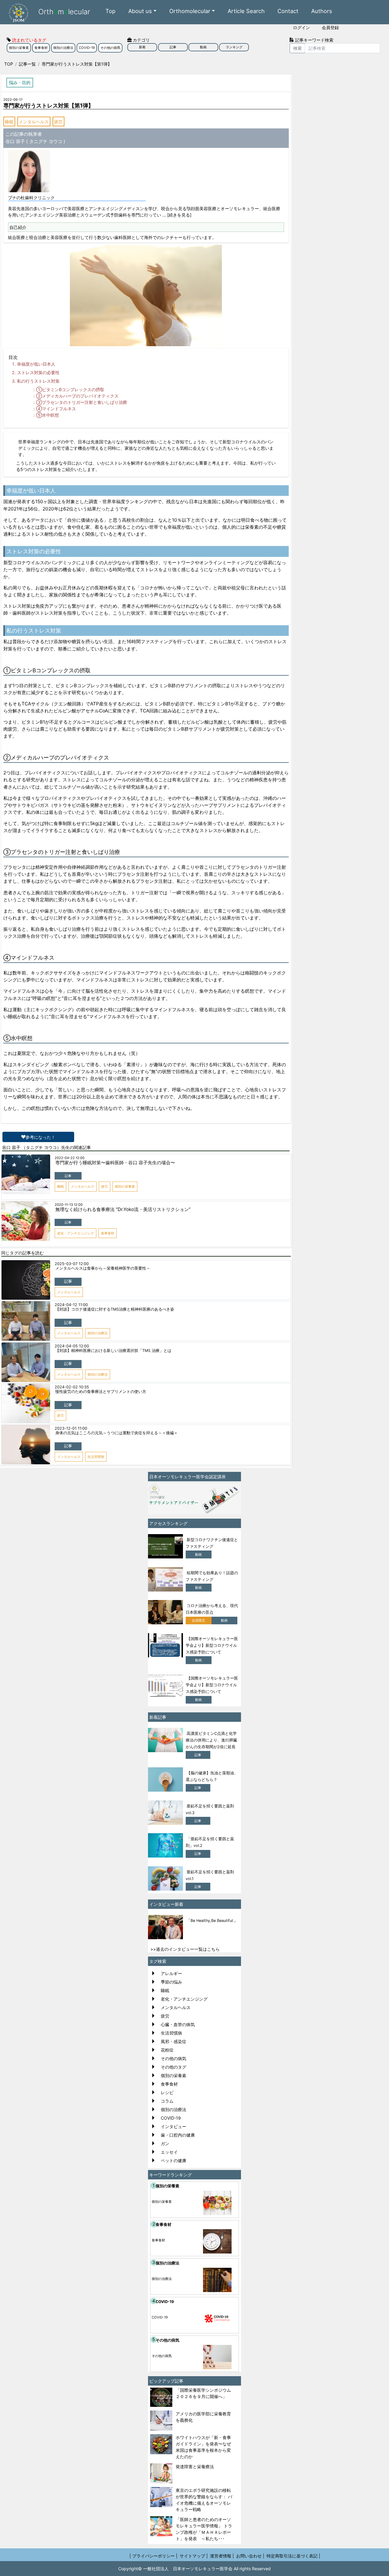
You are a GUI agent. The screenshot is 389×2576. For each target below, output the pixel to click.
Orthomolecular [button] (190, 11)
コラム (167, 2101)
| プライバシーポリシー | (153, 2556)
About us (140, 11)
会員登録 (330, 27)
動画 (203, 47)
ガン (165, 2143)
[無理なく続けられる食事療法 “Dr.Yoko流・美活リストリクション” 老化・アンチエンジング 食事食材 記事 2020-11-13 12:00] (146, 1202)
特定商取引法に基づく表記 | (293, 2556)
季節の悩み (171, 1982)
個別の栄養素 (19, 48)
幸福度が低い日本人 (36, 364)
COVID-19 (87, 48)
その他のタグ (174, 2067)
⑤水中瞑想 (48, 415)
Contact (288, 11)
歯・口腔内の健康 (178, 2135)
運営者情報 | (222, 2556)
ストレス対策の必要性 (38, 372)
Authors (322, 11)
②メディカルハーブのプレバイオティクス (77, 396)
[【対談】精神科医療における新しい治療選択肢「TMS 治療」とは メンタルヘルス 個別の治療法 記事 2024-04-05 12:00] (146, 1343)
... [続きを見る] (177, 215)
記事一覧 (27, 64)
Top (110, 11)
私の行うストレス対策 (38, 381)
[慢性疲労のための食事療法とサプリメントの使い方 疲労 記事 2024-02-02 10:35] (146, 1384)
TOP (9, 64)
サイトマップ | (194, 2556)
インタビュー (174, 2126)
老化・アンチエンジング (184, 1999)
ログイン (301, 27)
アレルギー (171, 1973)
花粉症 (167, 2050)
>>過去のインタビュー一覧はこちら (185, 1949)
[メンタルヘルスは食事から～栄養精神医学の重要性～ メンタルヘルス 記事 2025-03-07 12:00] (146, 1261)
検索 (298, 48)
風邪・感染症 (174, 2041)
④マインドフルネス (56, 409)
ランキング (234, 47)
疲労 (58, 122)
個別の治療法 (63, 48)
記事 (173, 47)
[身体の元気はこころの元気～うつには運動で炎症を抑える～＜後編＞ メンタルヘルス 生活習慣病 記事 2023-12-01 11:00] (146, 1425)
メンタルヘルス (34, 122)
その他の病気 (110, 48)
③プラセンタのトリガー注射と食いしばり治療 (82, 402)
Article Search (246, 11)
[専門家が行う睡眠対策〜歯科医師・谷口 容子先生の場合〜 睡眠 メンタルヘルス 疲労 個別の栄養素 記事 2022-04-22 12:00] (146, 1155)
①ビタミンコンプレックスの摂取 (70, 389)
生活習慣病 (171, 2033)
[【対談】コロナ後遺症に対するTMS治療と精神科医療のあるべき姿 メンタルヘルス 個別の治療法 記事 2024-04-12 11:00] (146, 1302)
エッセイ (169, 2152)
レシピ (167, 2092)
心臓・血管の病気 (178, 2024)
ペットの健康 (174, 2160)
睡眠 (9, 122)
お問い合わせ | (250, 2556)
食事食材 (41, 48)
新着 (142, 47)
